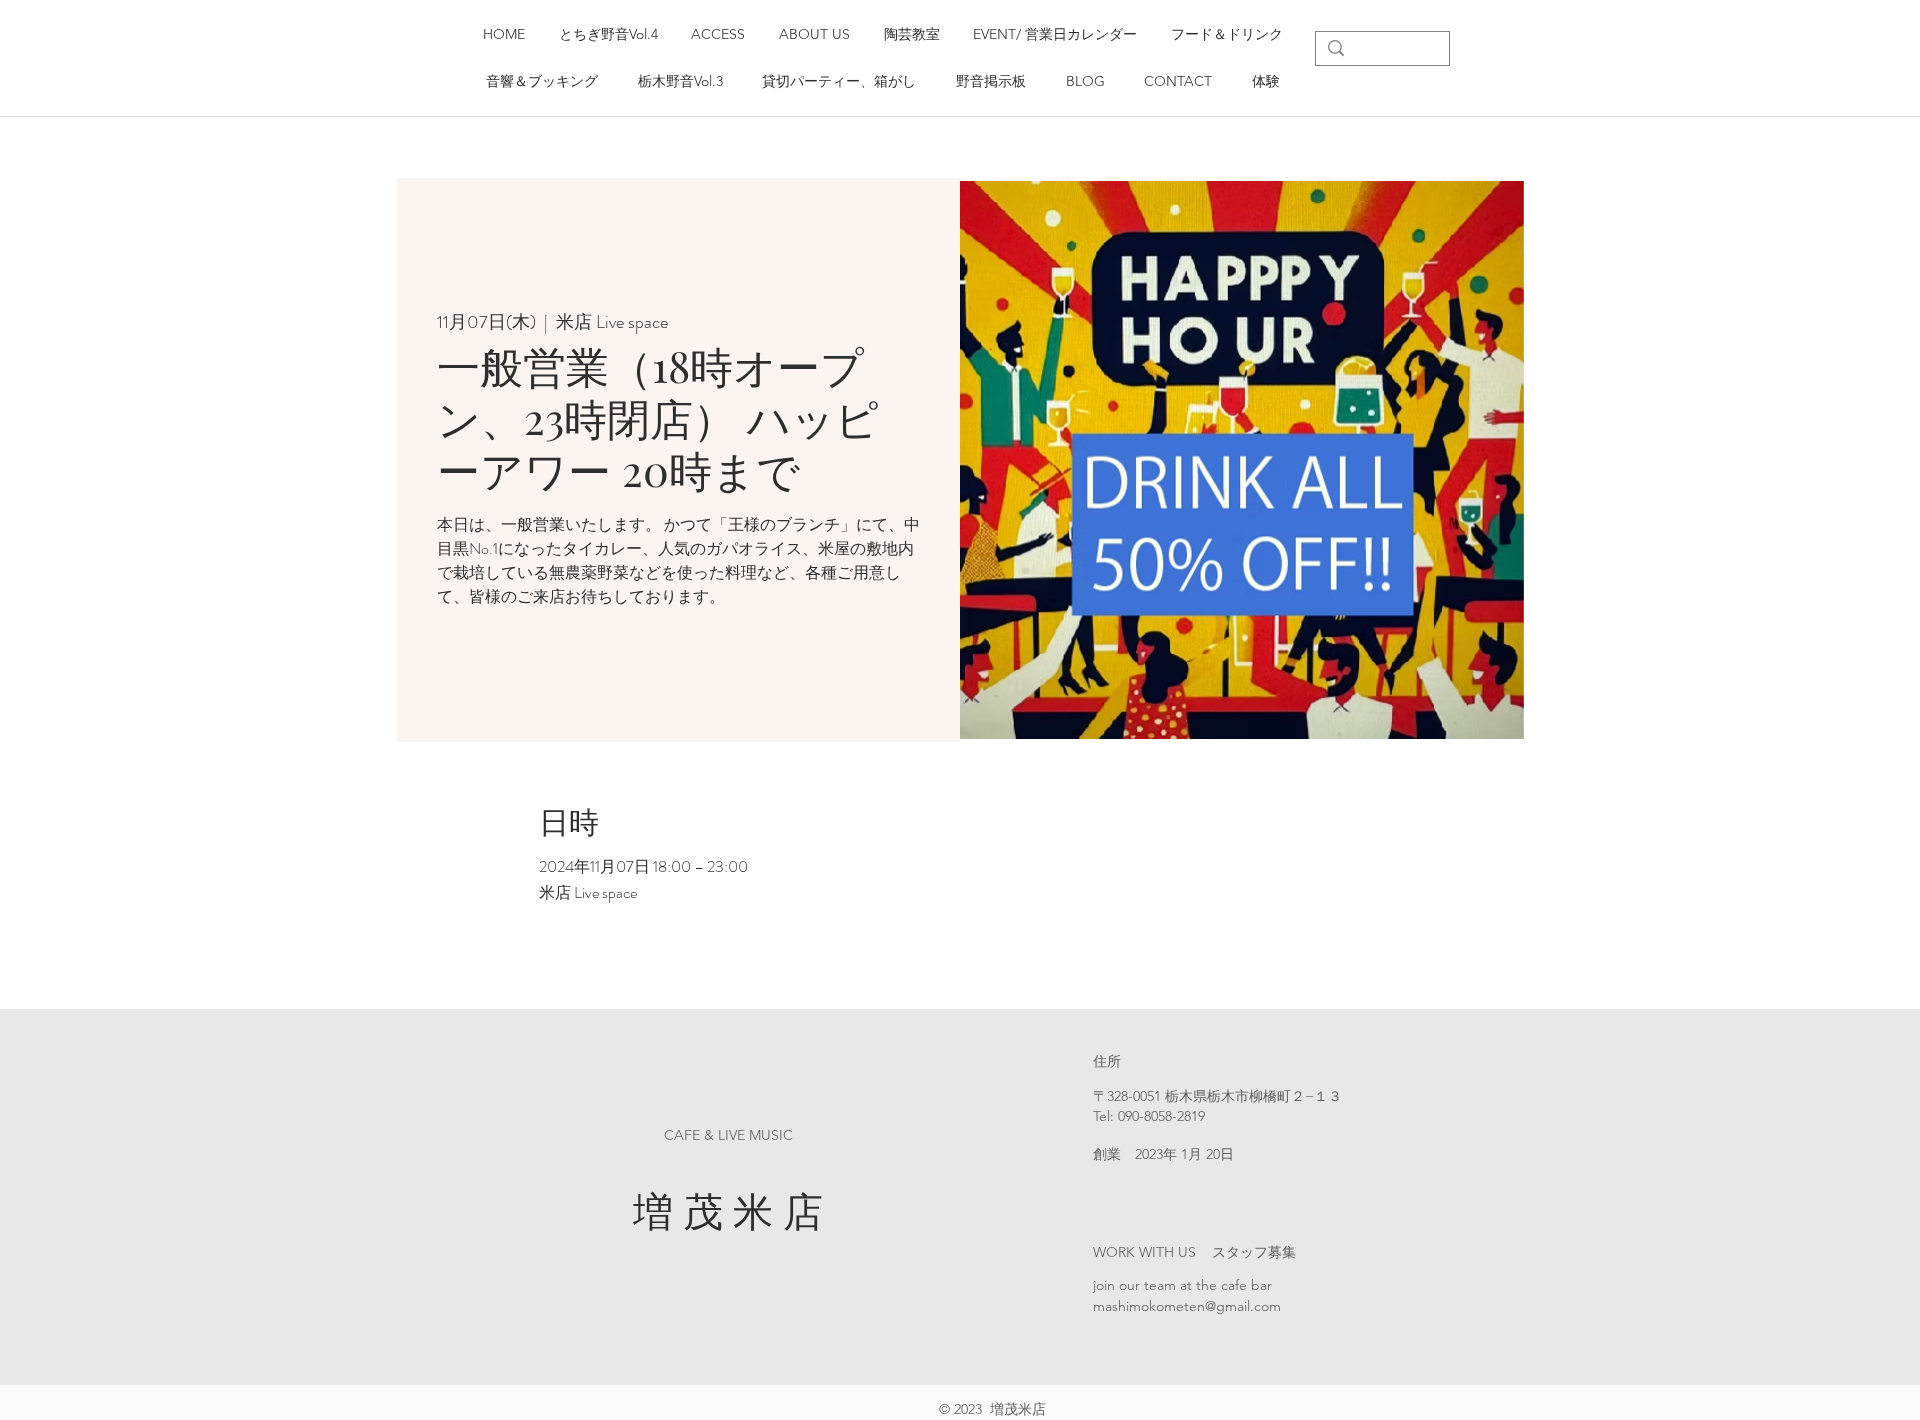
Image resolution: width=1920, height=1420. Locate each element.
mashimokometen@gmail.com (1187, 1306)
